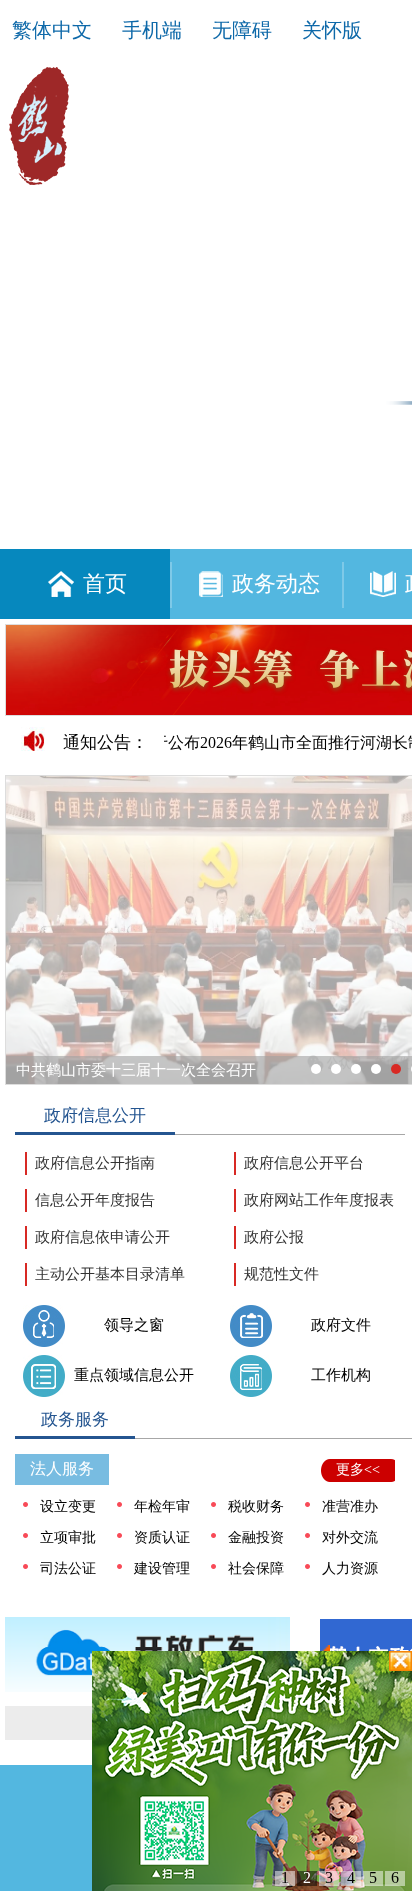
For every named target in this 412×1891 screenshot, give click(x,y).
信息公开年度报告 (95, 1200)
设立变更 (68, 1506)
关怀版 (332, 30)
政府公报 (274, 1237)
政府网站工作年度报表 (319, 1200)
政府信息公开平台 (304, 1163)
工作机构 (341, 1375)
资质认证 (162, 1537)
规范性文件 (281, 1274)
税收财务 (256, 1506)
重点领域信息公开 (134, 1375)
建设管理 (162, 1568)
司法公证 (68, 1568)
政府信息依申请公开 (102, 1237)
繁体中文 (52, 30)
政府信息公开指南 (95, 1163)
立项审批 (68, 1537)
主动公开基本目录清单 (110, 1274)
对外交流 (350, 1537)
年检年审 (162, 1506)
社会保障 (256, 1568)
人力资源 (350, 1568)
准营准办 (350, 1506)
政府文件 (341, 1325)
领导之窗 (134, 1325)
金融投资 (256, 1537)
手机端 (152, 30)
